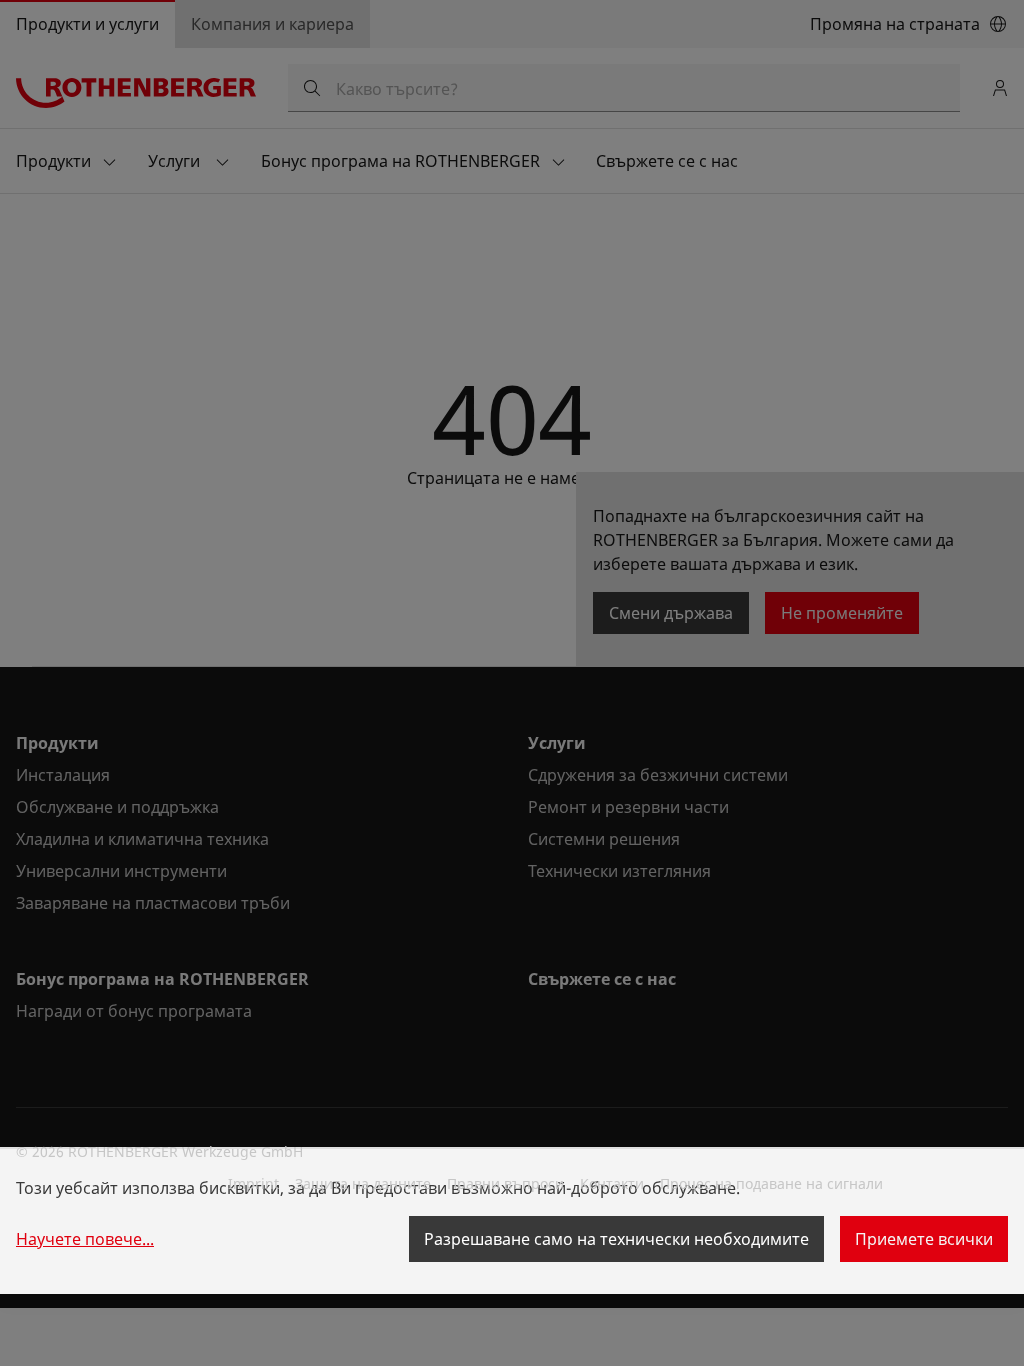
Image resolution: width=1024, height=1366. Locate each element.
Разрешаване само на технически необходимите (616, 1239)
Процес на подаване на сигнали (771, 1183)
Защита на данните (363, 1183)
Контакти (612, 1183)
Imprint (253, 1183)
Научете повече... (85, 1239)
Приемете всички (924, 1239)
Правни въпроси (505, 1183)
